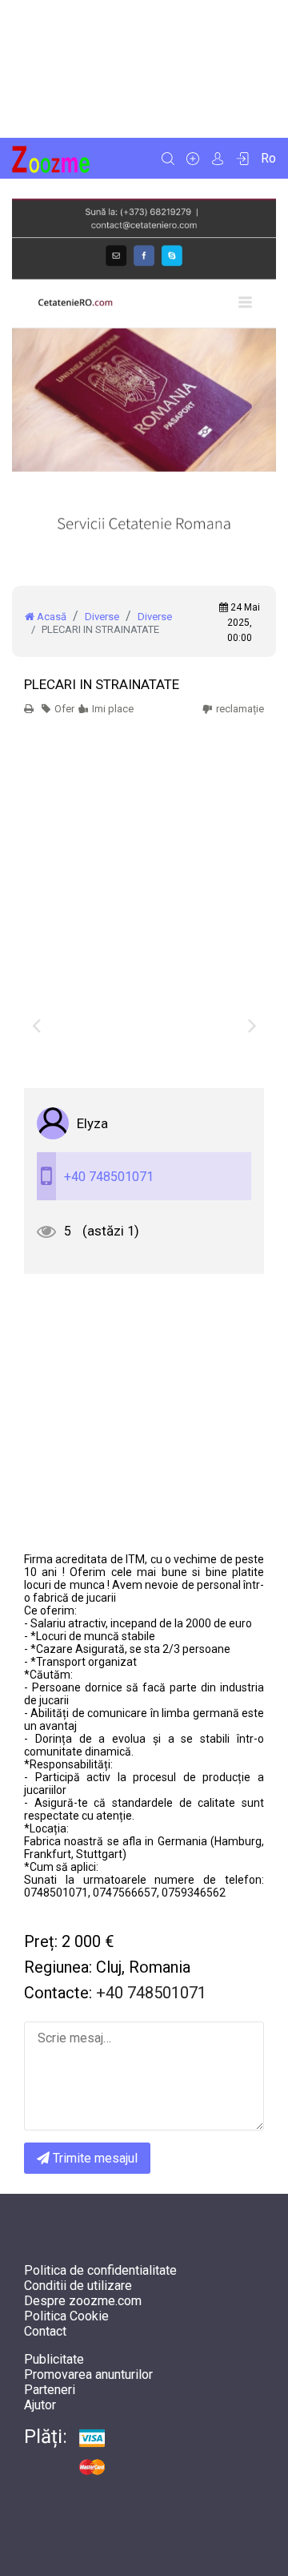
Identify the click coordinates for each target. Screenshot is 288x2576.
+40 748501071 (109, 1177)
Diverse (102, 617)
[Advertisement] (144, 69)
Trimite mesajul (94, 2158)
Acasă (50, 617)
